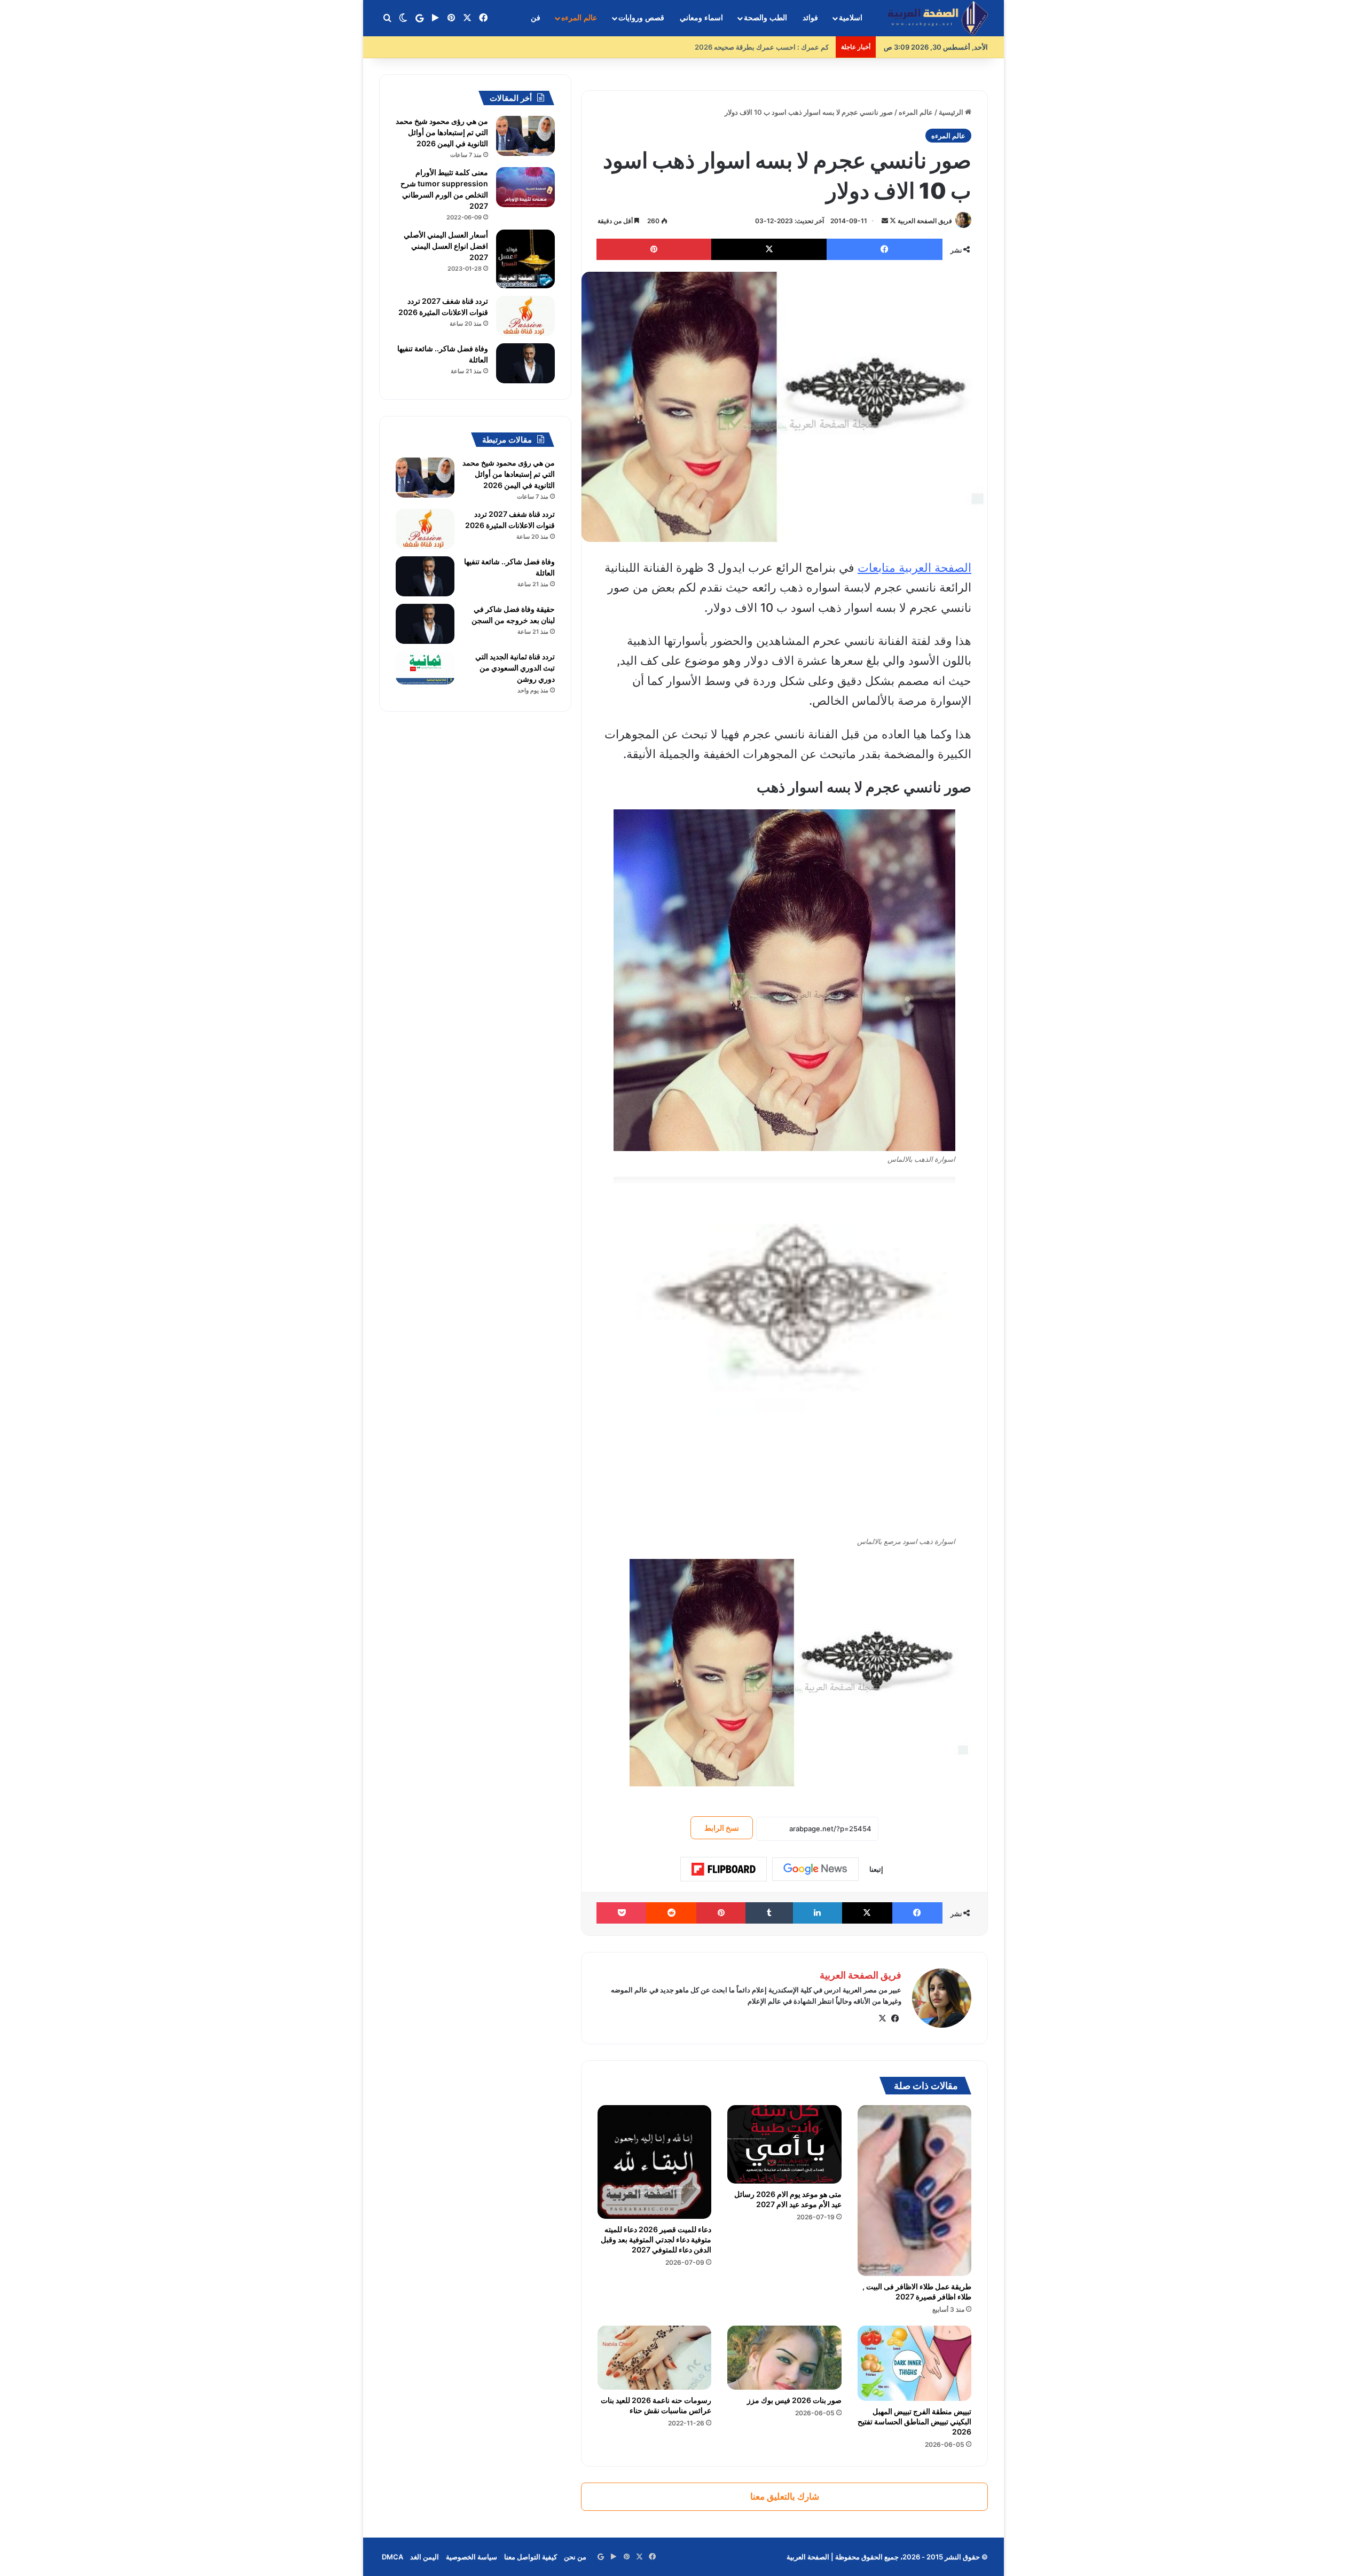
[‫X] (882, 2019)
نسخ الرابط (722, 1828)
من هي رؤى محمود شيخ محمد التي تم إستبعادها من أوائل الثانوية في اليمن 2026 (442, 132)
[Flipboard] (724, 1869)
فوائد (810, 18)
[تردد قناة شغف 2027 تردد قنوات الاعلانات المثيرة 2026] (525, 316)
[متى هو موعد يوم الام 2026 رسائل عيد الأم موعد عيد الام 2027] (784, 2144)
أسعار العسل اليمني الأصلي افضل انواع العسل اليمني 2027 (446, 246)
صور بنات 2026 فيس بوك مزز (794, 2400)
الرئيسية (952, 112)
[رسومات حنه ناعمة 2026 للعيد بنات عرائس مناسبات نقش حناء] (654, 2358)
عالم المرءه (579, 18)
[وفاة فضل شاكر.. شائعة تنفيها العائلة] (525, 363)
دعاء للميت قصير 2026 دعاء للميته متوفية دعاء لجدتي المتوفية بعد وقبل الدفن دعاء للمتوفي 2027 (656, 2239)
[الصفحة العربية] (938, 18)
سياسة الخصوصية (472, 2557)
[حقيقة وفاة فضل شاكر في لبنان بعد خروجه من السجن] (425, 624)
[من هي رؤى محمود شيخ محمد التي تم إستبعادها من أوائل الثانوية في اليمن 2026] (525, 136)
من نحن (575, 2557)
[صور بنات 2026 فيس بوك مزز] (784, 2358)
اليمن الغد (425, 2557)
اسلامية (851, 18)
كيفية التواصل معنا (531, 2557)
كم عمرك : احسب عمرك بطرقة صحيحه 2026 (763, 47)
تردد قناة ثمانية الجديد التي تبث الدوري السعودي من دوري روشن (515, 668)
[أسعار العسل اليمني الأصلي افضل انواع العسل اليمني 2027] (525, 259)
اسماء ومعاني (701, 18)
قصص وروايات (641, 18)
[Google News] (815, 1869)
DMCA (392, 2557)
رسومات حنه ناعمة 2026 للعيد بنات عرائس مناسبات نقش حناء (656, 2405)
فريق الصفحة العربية (925, 221)
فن (536, 18)
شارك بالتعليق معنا (785, 2496)
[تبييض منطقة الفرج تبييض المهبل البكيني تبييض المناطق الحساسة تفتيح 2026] (914, 2363)
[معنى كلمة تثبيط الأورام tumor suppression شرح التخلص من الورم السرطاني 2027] (525, 187)
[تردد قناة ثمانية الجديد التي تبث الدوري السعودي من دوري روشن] (425, 668)
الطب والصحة (765, 18)
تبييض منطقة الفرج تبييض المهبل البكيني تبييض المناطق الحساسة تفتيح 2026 (914, 2421)
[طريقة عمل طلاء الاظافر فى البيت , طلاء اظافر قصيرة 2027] (914, 2191)
